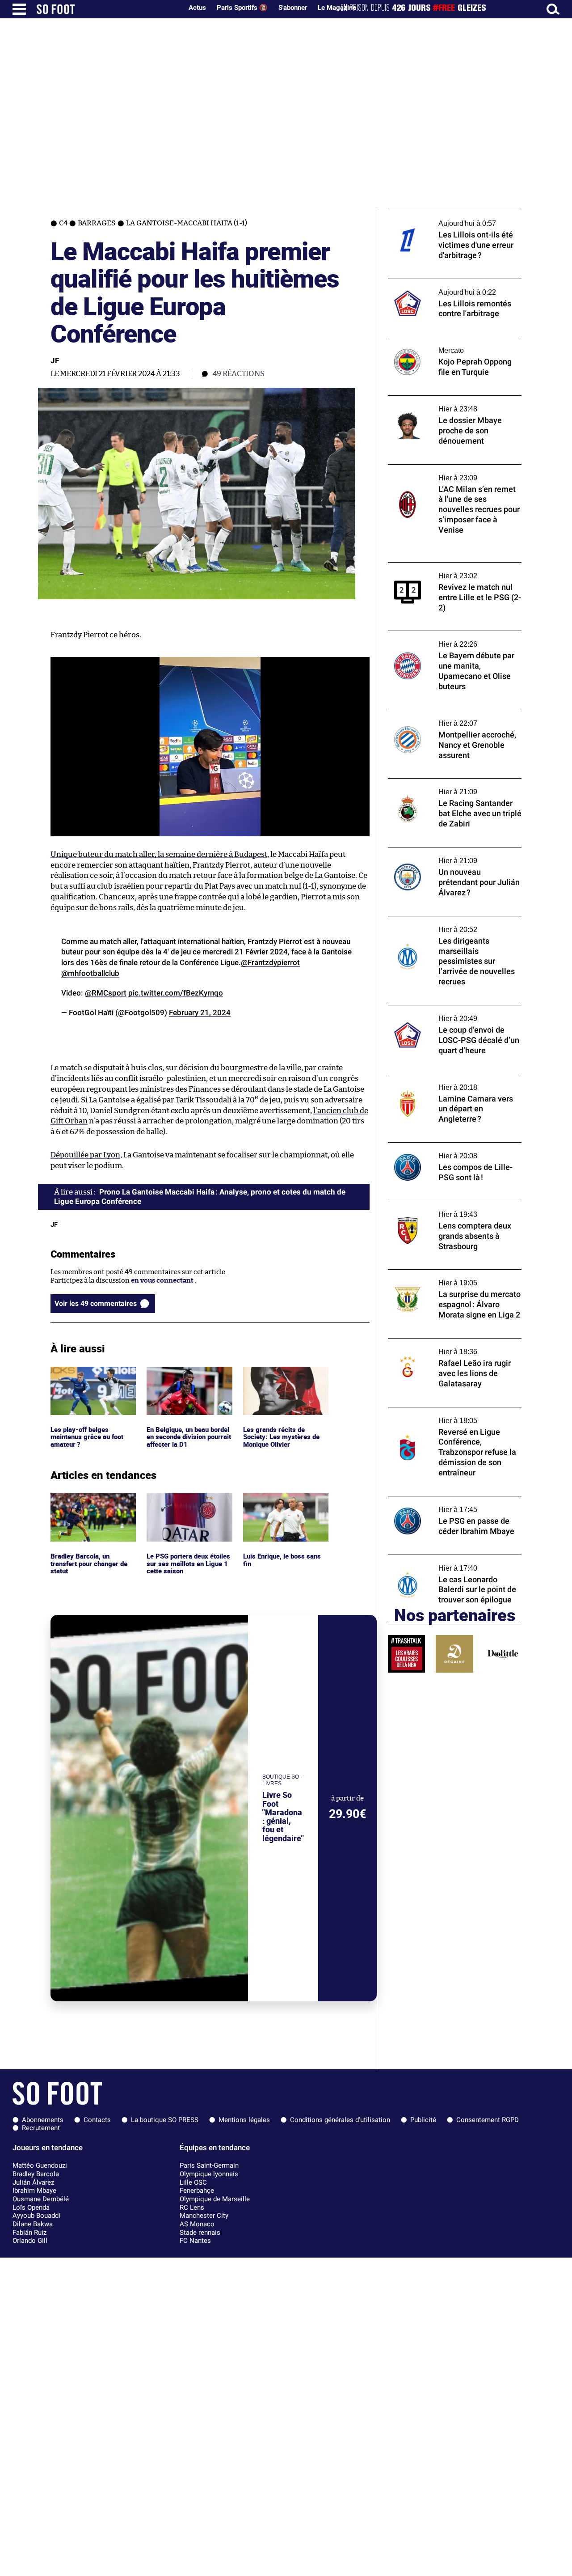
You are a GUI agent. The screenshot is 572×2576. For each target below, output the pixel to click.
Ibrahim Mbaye (34, 2190)
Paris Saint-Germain (209, 2165)
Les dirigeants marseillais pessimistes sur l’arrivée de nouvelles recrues (453, 924)
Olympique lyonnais (209, 2174)
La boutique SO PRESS (165, 2120)
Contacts (97, 2120)
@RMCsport (106, 993)
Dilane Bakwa (33, 2224)
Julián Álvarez (33, 2182)
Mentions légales (244, 2120)
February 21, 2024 (200, 1013)
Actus (197, 8)
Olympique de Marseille (215, 2199)
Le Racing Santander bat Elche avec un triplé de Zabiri (448, 787)
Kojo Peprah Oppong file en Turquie (444, 341)
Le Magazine (337, 8)
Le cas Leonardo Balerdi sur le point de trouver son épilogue (448, 1563)
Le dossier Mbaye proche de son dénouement (437, 404)
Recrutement (41, 2128)
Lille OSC (193, 2182)
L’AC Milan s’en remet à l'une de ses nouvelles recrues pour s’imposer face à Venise (449, 477)
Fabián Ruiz (29, 2233)
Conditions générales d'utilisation (340, 2120)
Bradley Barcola (36, 2174)
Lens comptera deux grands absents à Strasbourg (447, 1209)
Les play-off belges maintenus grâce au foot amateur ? (89, 1379)
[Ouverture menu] (19, 9)
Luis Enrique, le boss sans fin (283, 1501)
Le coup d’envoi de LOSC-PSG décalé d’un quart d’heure (452, 1013)
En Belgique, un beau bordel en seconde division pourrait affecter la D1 (189, 1379)
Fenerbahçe (197, 2190)
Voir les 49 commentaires (96, 1303)
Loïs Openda (31, 2207)
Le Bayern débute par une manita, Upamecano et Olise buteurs (441, 639)
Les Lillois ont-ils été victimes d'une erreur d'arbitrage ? (444, 218)
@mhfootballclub (90, 973)
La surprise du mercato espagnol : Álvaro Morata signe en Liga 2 (451, 1278)
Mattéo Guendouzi (40, 2165)
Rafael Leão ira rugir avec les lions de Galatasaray (445, 1347)
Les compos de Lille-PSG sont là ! (439, 1146)
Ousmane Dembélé (41, 2199)
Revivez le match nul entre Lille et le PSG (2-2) (451, 571)
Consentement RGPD (488, 2120)
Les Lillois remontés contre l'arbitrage (448, 283)
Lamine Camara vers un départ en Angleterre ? (441, 1082)
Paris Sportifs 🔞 (242, 8)
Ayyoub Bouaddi (36, 2216)
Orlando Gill (30, 2241)
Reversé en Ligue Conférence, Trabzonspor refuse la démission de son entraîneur (450, 1419)
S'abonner (293, 8)
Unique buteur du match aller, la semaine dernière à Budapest (159, 854)
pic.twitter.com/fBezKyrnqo (176, 993)
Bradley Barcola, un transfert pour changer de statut (91, 1505)
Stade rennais (200, 2233)
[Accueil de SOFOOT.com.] (107, 9)
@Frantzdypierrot (270, 962)
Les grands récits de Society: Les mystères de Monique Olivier (281, 1379)
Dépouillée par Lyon (85, 1155)
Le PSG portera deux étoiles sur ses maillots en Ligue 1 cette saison (187, 1505)
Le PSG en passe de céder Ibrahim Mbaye (451, 1500)
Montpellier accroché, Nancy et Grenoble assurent (453, 718)
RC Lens (192, 2207)
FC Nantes (195, 2241)
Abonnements (43, 2120)
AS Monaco (197, 2224)
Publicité (423, 2120)
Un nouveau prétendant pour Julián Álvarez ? (444, 856)
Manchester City (204, 2216)
